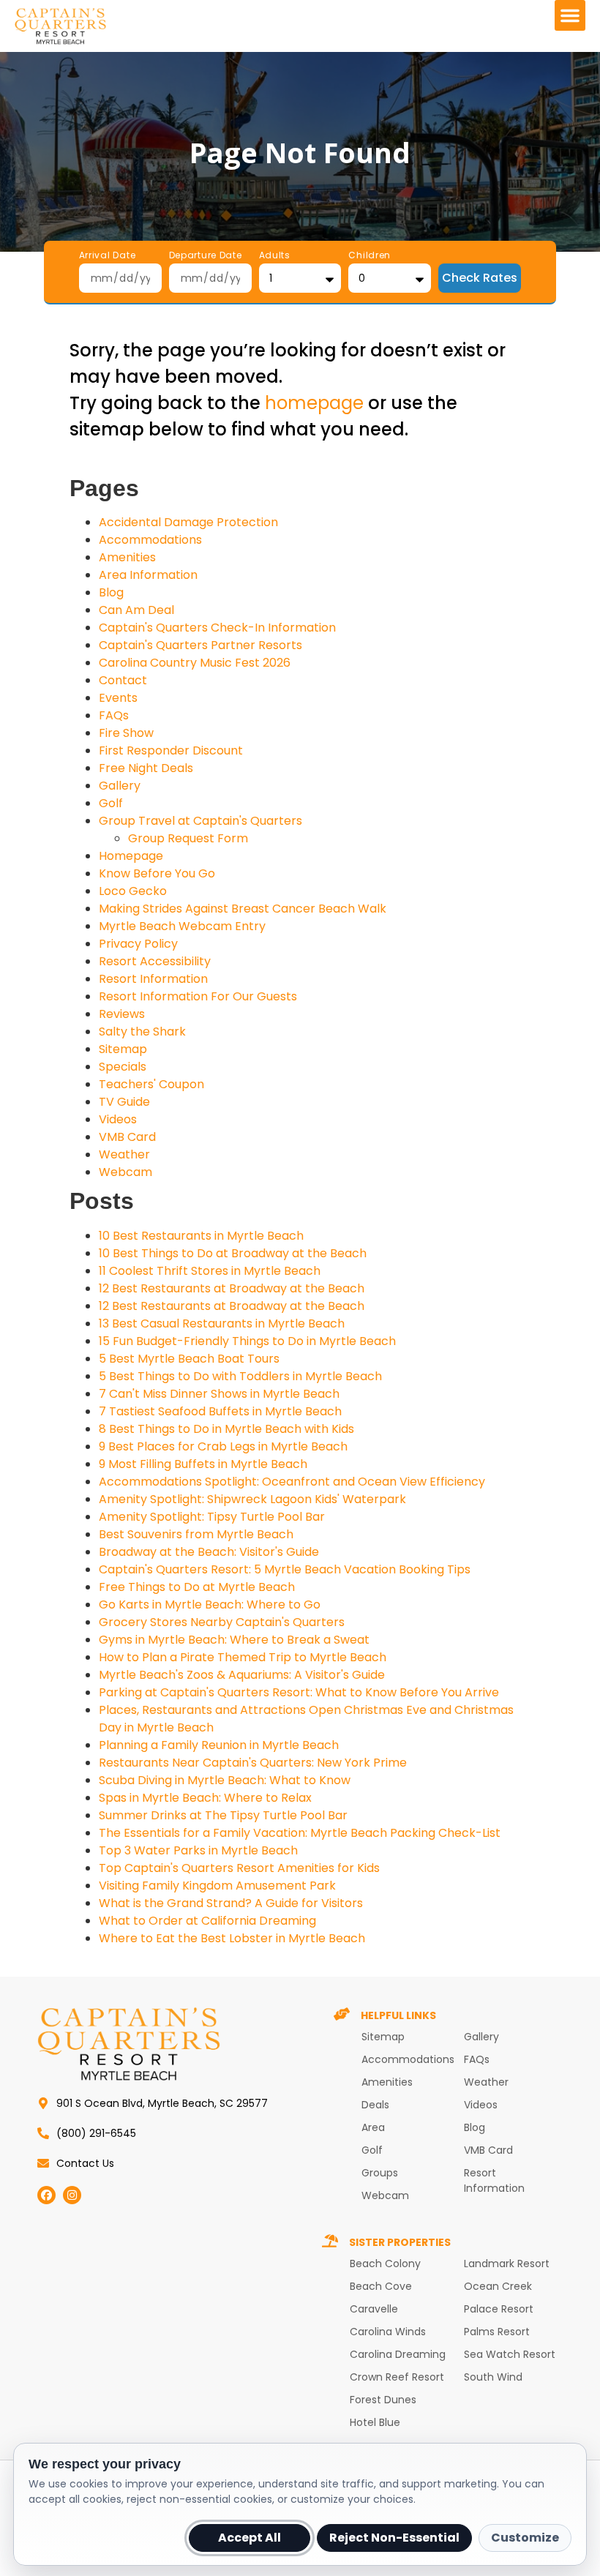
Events (118, 698)
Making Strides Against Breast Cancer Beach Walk (243, 909)
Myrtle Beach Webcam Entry (182, 926)
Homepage (131, 856)
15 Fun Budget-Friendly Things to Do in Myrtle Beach (247, 1341)
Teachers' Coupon (151, 1084)
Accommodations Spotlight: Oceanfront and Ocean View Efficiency (292, 1482)
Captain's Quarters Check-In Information (217, 628)
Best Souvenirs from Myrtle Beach (196, 1534)
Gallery (120, 786)
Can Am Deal (136, 610)
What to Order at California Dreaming (207, 1921)
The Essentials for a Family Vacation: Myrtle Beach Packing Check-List (300, 1833)
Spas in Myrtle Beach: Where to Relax (205, 1798)
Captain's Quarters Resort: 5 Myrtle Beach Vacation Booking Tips (285, 1569)
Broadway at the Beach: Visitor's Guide (209, 1552)
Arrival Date (108, 256)
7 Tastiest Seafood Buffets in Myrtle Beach (220, 1411)
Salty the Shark (142, 1031)
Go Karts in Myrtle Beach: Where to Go (210, 1605)
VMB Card (127, 1137)
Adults (275, 256)
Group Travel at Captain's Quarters (200, 821)
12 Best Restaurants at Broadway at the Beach (232, 1288)
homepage (314, 403)
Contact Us (85, 2163)
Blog (111, 592)
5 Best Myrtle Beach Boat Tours (189, 1359)
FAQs (114, 715)
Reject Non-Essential (394, 2538)
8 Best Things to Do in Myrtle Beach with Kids (226, 1429)
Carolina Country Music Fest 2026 (195, 663)
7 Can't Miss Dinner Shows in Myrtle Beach (219, 1394)
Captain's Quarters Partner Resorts (200, 645)
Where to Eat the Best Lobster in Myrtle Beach (232, 1938)
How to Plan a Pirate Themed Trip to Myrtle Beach (243, 1657)
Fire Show (126, 733)
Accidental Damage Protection (188, 522)
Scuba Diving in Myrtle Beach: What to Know (225, 1780)
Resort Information (153, 979)
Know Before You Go (157, 873)
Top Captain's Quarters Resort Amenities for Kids (239, 1868)
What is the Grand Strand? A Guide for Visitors (231, 1903)
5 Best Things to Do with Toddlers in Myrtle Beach (240, 1376)
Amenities (127, 557)
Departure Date (206, 256)
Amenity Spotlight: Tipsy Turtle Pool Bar (212, 1517)
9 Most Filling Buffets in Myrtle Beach (203, 1464)
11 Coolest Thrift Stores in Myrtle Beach (210, 1271)
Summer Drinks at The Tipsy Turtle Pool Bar (223, 1815)
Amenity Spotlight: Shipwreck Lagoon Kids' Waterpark (252, 1499)
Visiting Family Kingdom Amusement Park (217, 1886)
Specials (123, 1067)
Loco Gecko (133, 891)
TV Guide (124, 1102)
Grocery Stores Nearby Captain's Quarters (222, 1622)
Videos (118, 1119)
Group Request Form (188, 838)
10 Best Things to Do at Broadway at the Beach (233, 1253)
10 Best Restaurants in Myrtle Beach (201, 1236)
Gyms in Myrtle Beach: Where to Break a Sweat (234, 1640)
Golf (111, 803)
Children (370, 256)
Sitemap (123, 1049)
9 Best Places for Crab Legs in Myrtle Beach (223, 1446)
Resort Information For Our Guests (198, 996)
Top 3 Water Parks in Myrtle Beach (198, 1850)
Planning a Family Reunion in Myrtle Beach (219, 1745)
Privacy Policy (138, 944)
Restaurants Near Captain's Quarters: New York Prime (253, 1763)
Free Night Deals (146, 768)
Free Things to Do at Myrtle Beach (197, 1587)
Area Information (148, 575)
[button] (570, 15)
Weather (124, 1154)
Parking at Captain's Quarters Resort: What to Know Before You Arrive (299, 1692)
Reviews (122, 1014)
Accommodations (150, 540)
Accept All (250, 2538)
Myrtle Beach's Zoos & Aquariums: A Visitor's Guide (242, 1675)
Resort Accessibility (155, 961)
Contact (123, 680)
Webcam (125, 1172)
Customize (525, 2538)
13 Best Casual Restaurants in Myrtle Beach (222, 1323)
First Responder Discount (171, 750)
